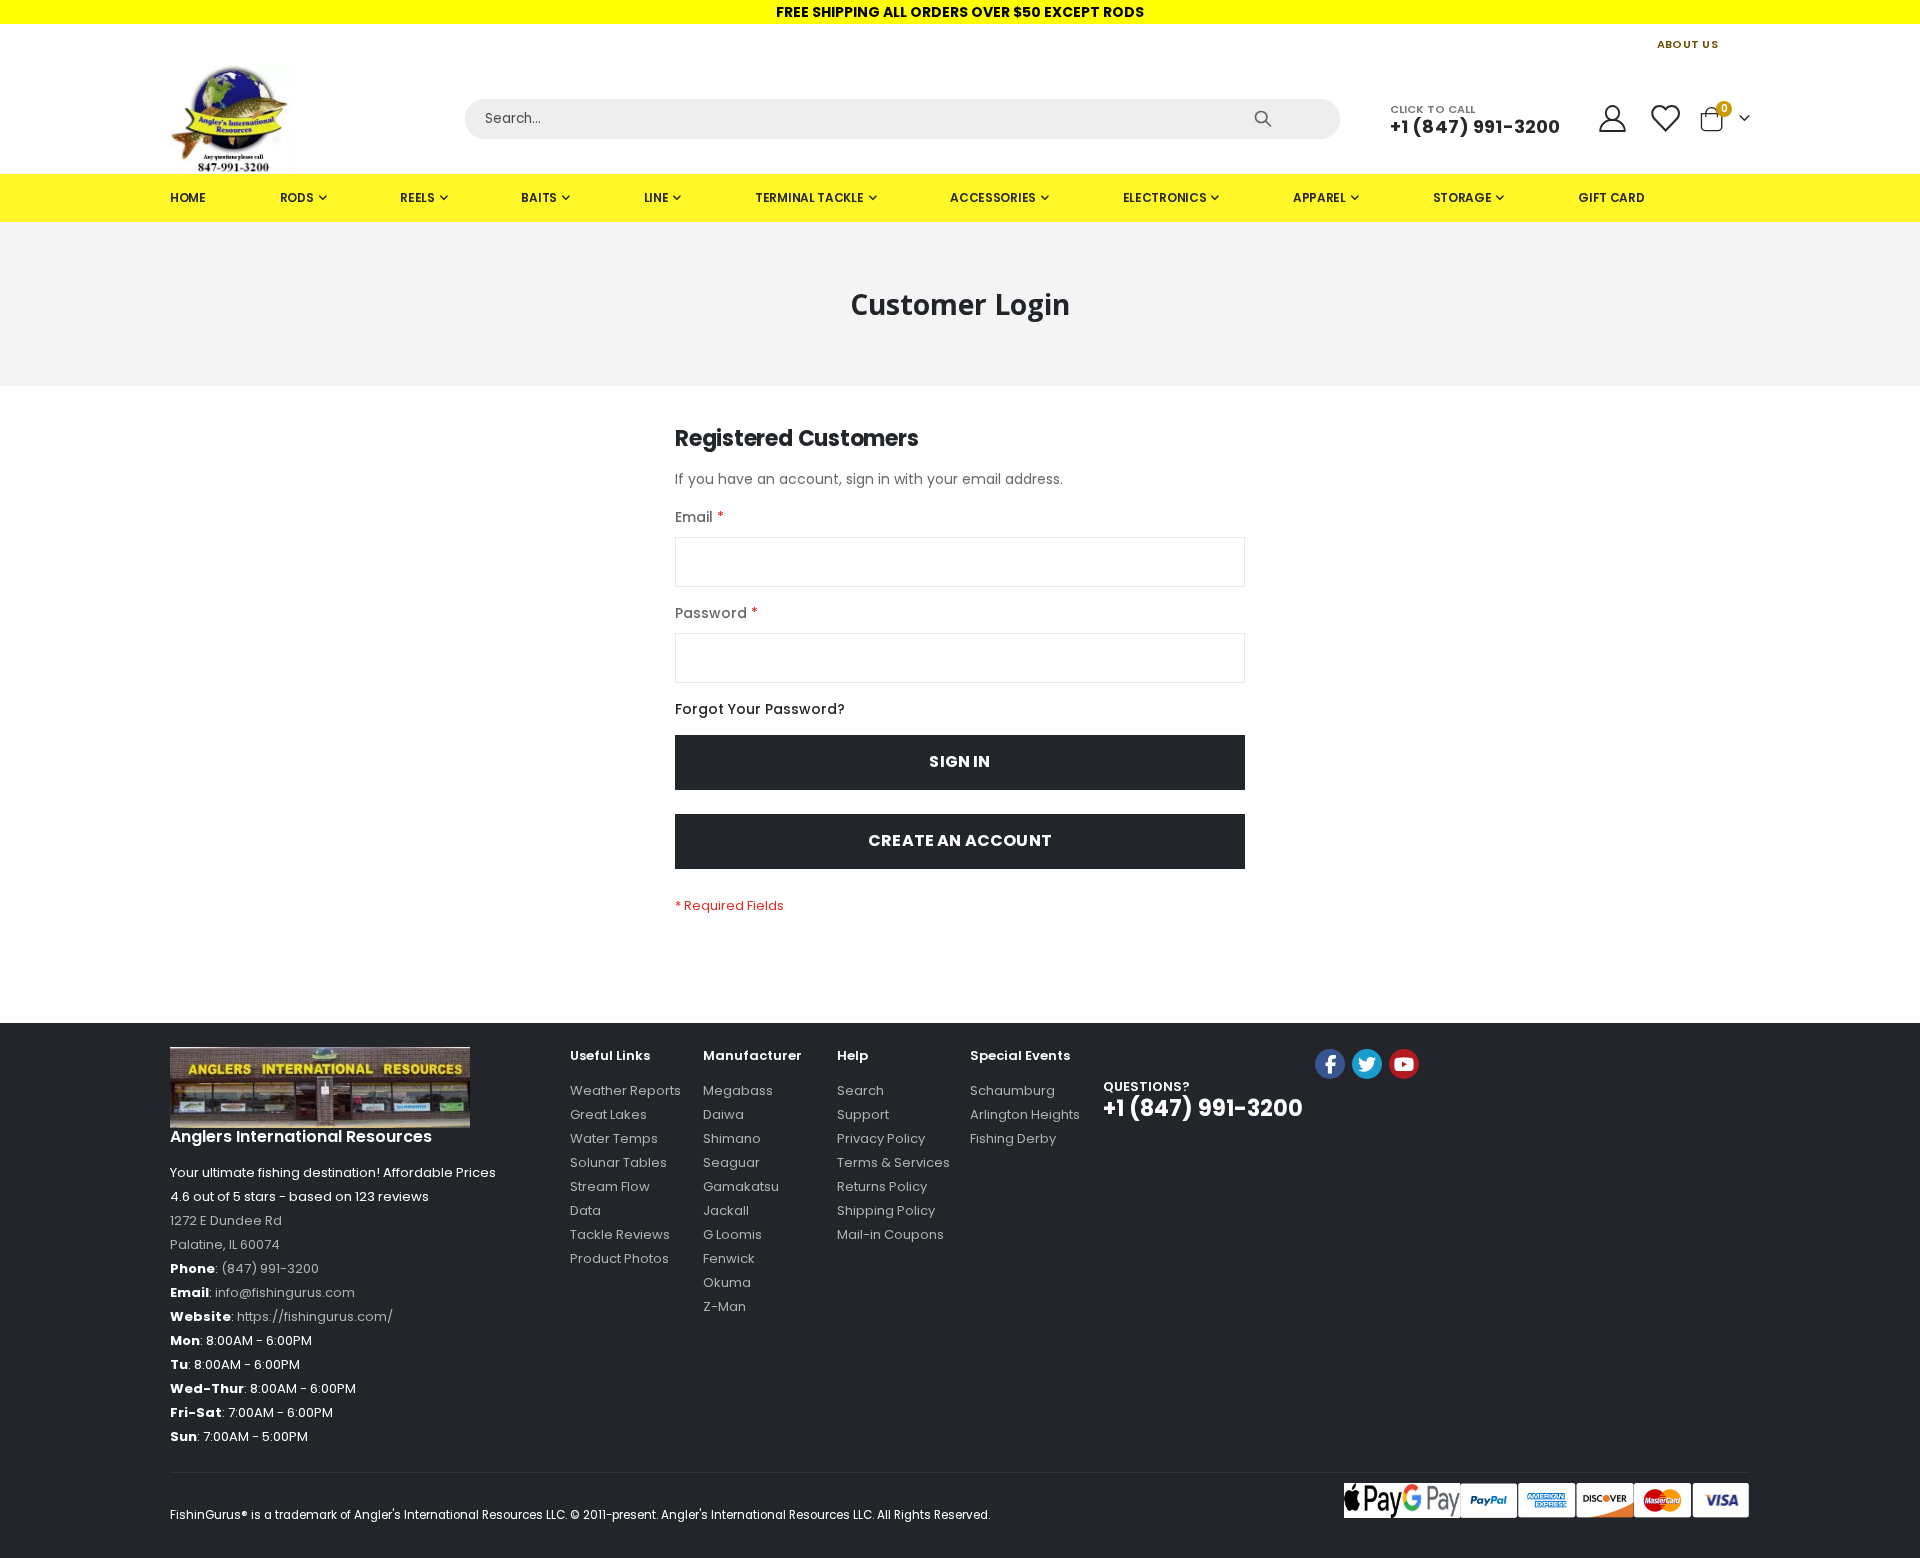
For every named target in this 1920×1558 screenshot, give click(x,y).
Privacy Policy (881, 1138)
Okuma (727, 1282)
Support (863, 1114)
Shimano (732, 1138)
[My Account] (1612, 118)
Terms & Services (893, 1162)
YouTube (1404, 1064)
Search (860, 1090)
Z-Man (724, 1306)
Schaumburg (1012, 1090)
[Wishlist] (1667, 118)
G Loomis (732, 1234)
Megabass (738, 1090)
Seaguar (731, 1162)
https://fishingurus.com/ (315, 1316)
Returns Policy (882, 1186)
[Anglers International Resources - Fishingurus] (310, 119)
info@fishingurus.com (285, 1292)
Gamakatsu (741, 1186)
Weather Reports (625, 1090)
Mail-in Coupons (890, 1234)
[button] (1367, 1117)
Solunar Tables (618, 1162)
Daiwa (723, 1114)
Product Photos (619, 1258)
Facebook (1330, 1064)
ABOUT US (1687, 44)
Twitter (1367, 1064)
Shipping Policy (886, 1210)
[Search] (1263, 119)
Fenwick (729, 1258)
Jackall (726, 1210)
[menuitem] (188, 198)
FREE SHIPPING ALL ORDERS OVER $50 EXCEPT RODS (960, 12)
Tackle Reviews (620, 1234)
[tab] (960, 198)
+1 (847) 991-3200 (1475, 126)
